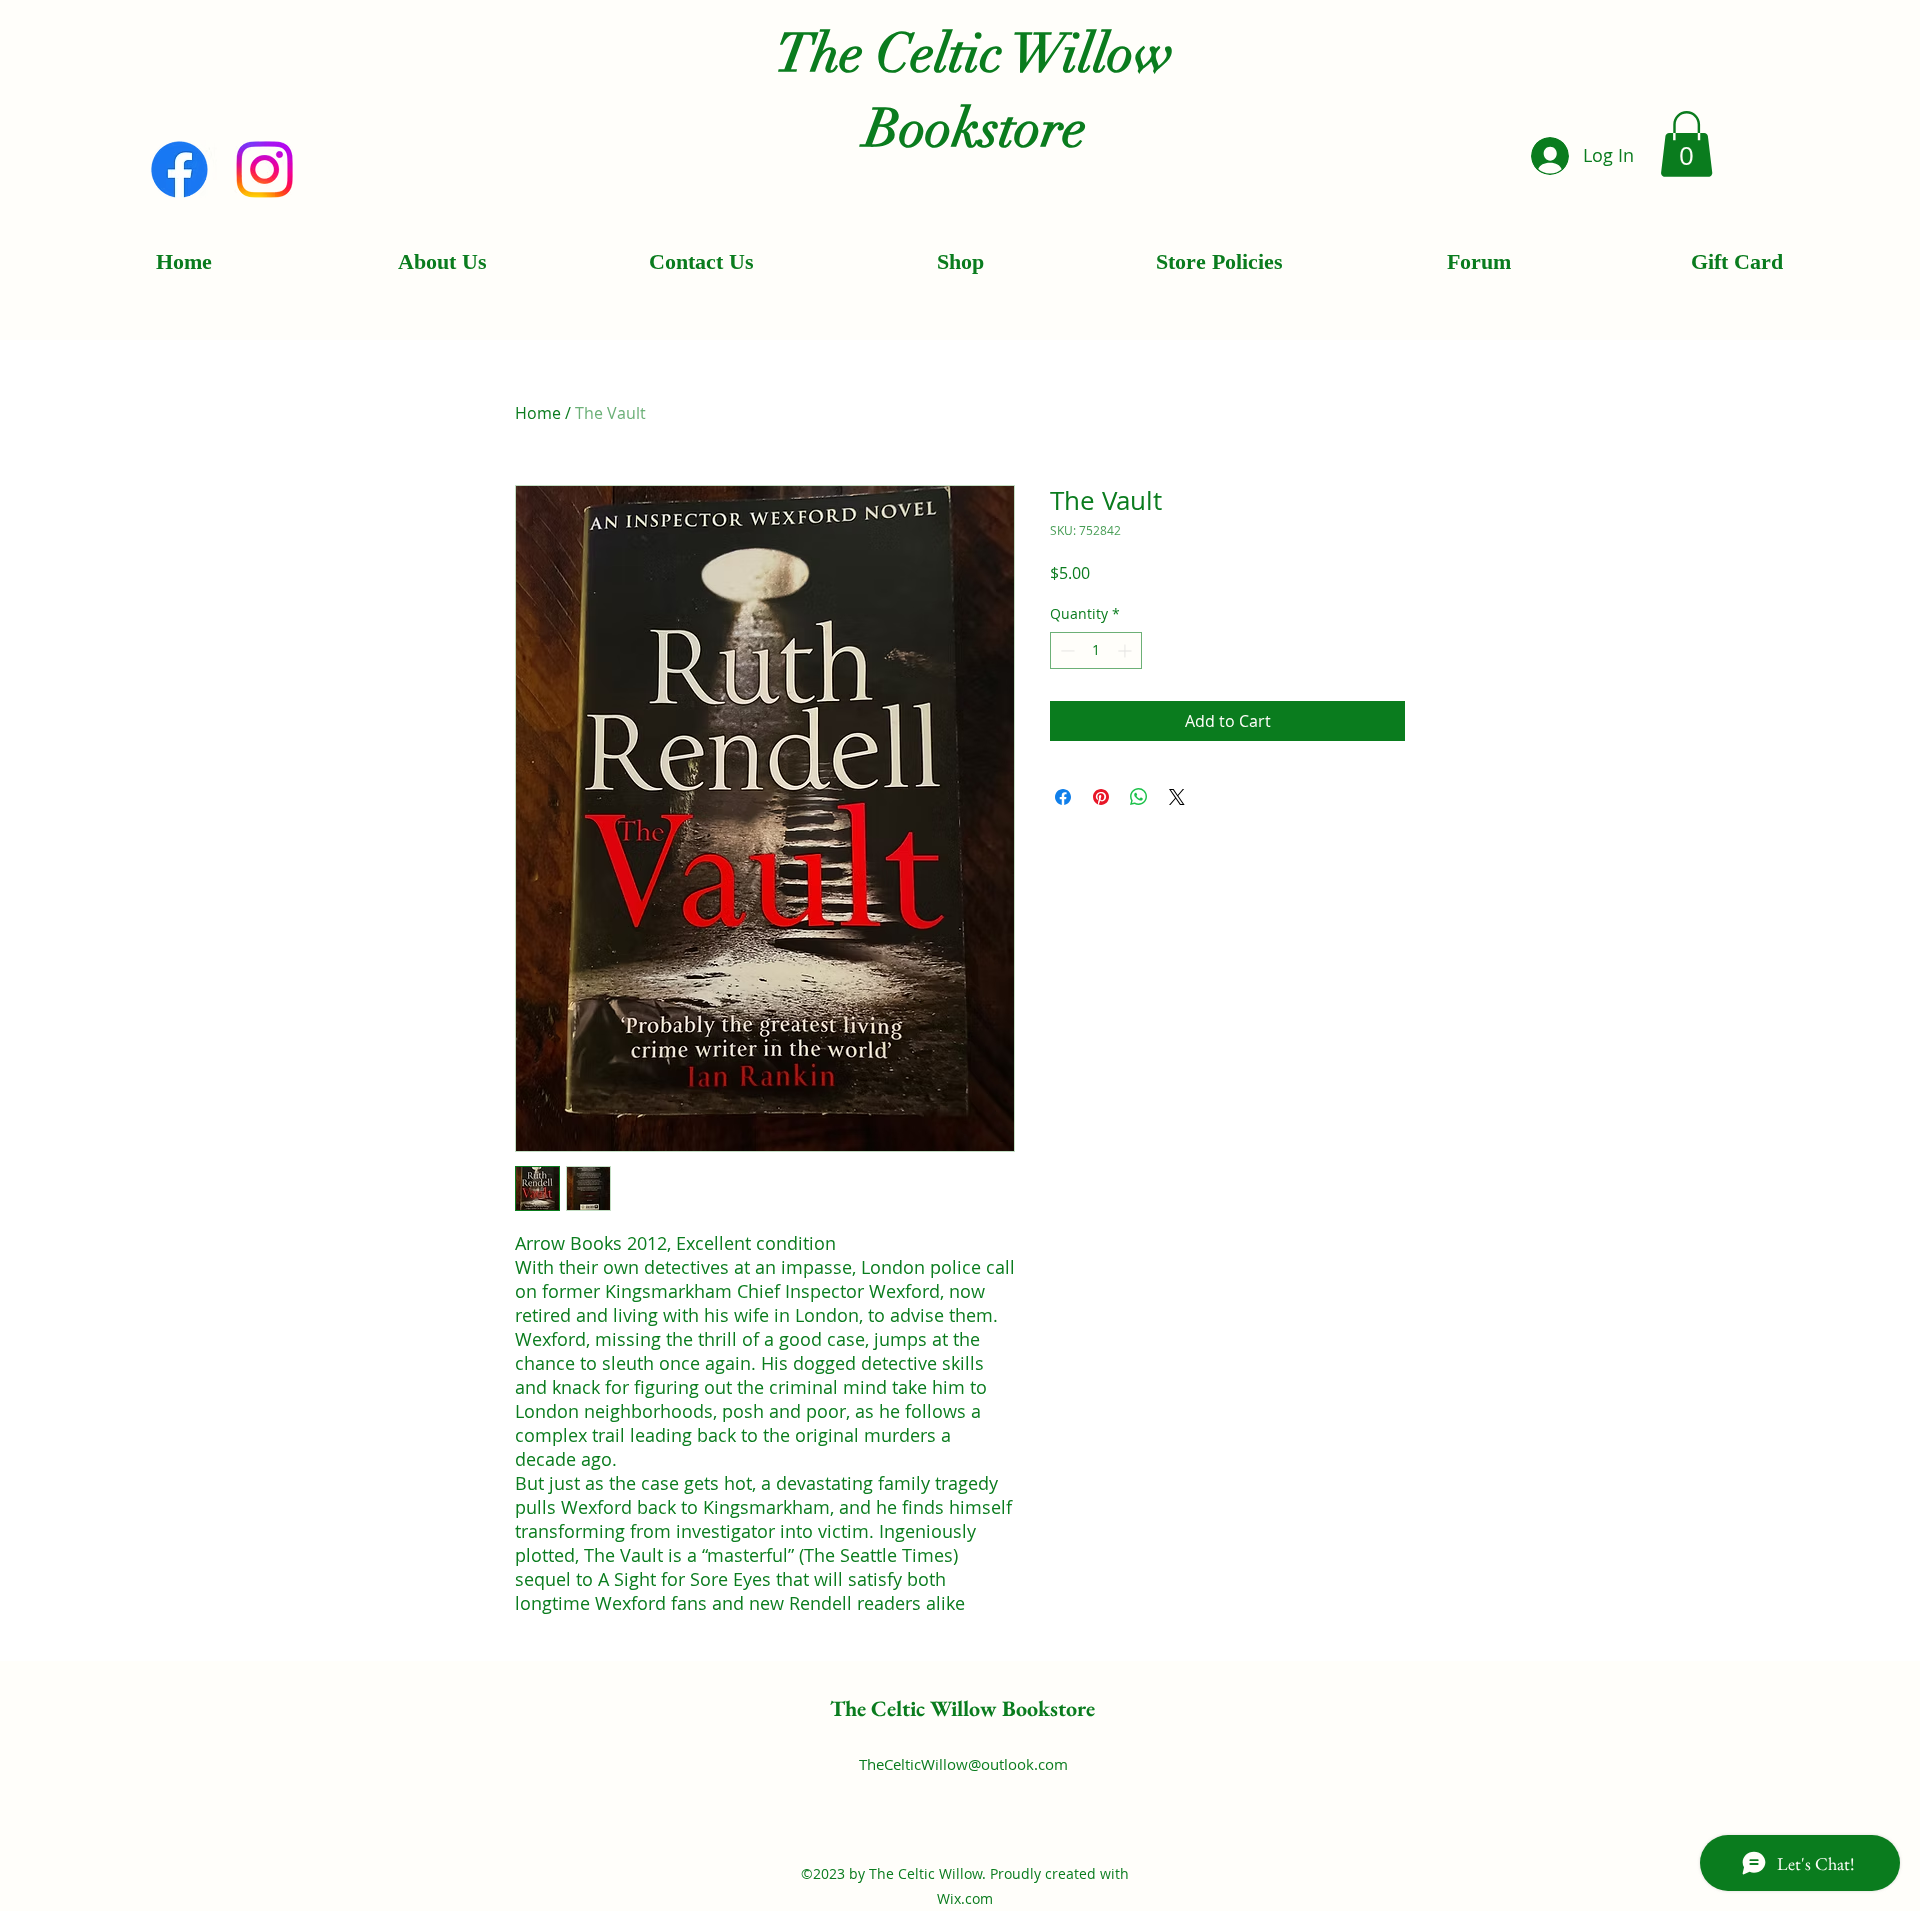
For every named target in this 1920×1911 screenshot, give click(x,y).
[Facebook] (179, 169)
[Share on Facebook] (1063, 797)
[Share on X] (1177, 797)
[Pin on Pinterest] (1101, 797)
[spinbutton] (1096, 650)
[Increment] (1126, 650)
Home (538, 413)
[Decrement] (1065, 650)
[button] (1686, 144)
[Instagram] (264, 169)
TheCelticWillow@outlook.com (963, 1764)
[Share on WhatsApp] (1139, 797)
